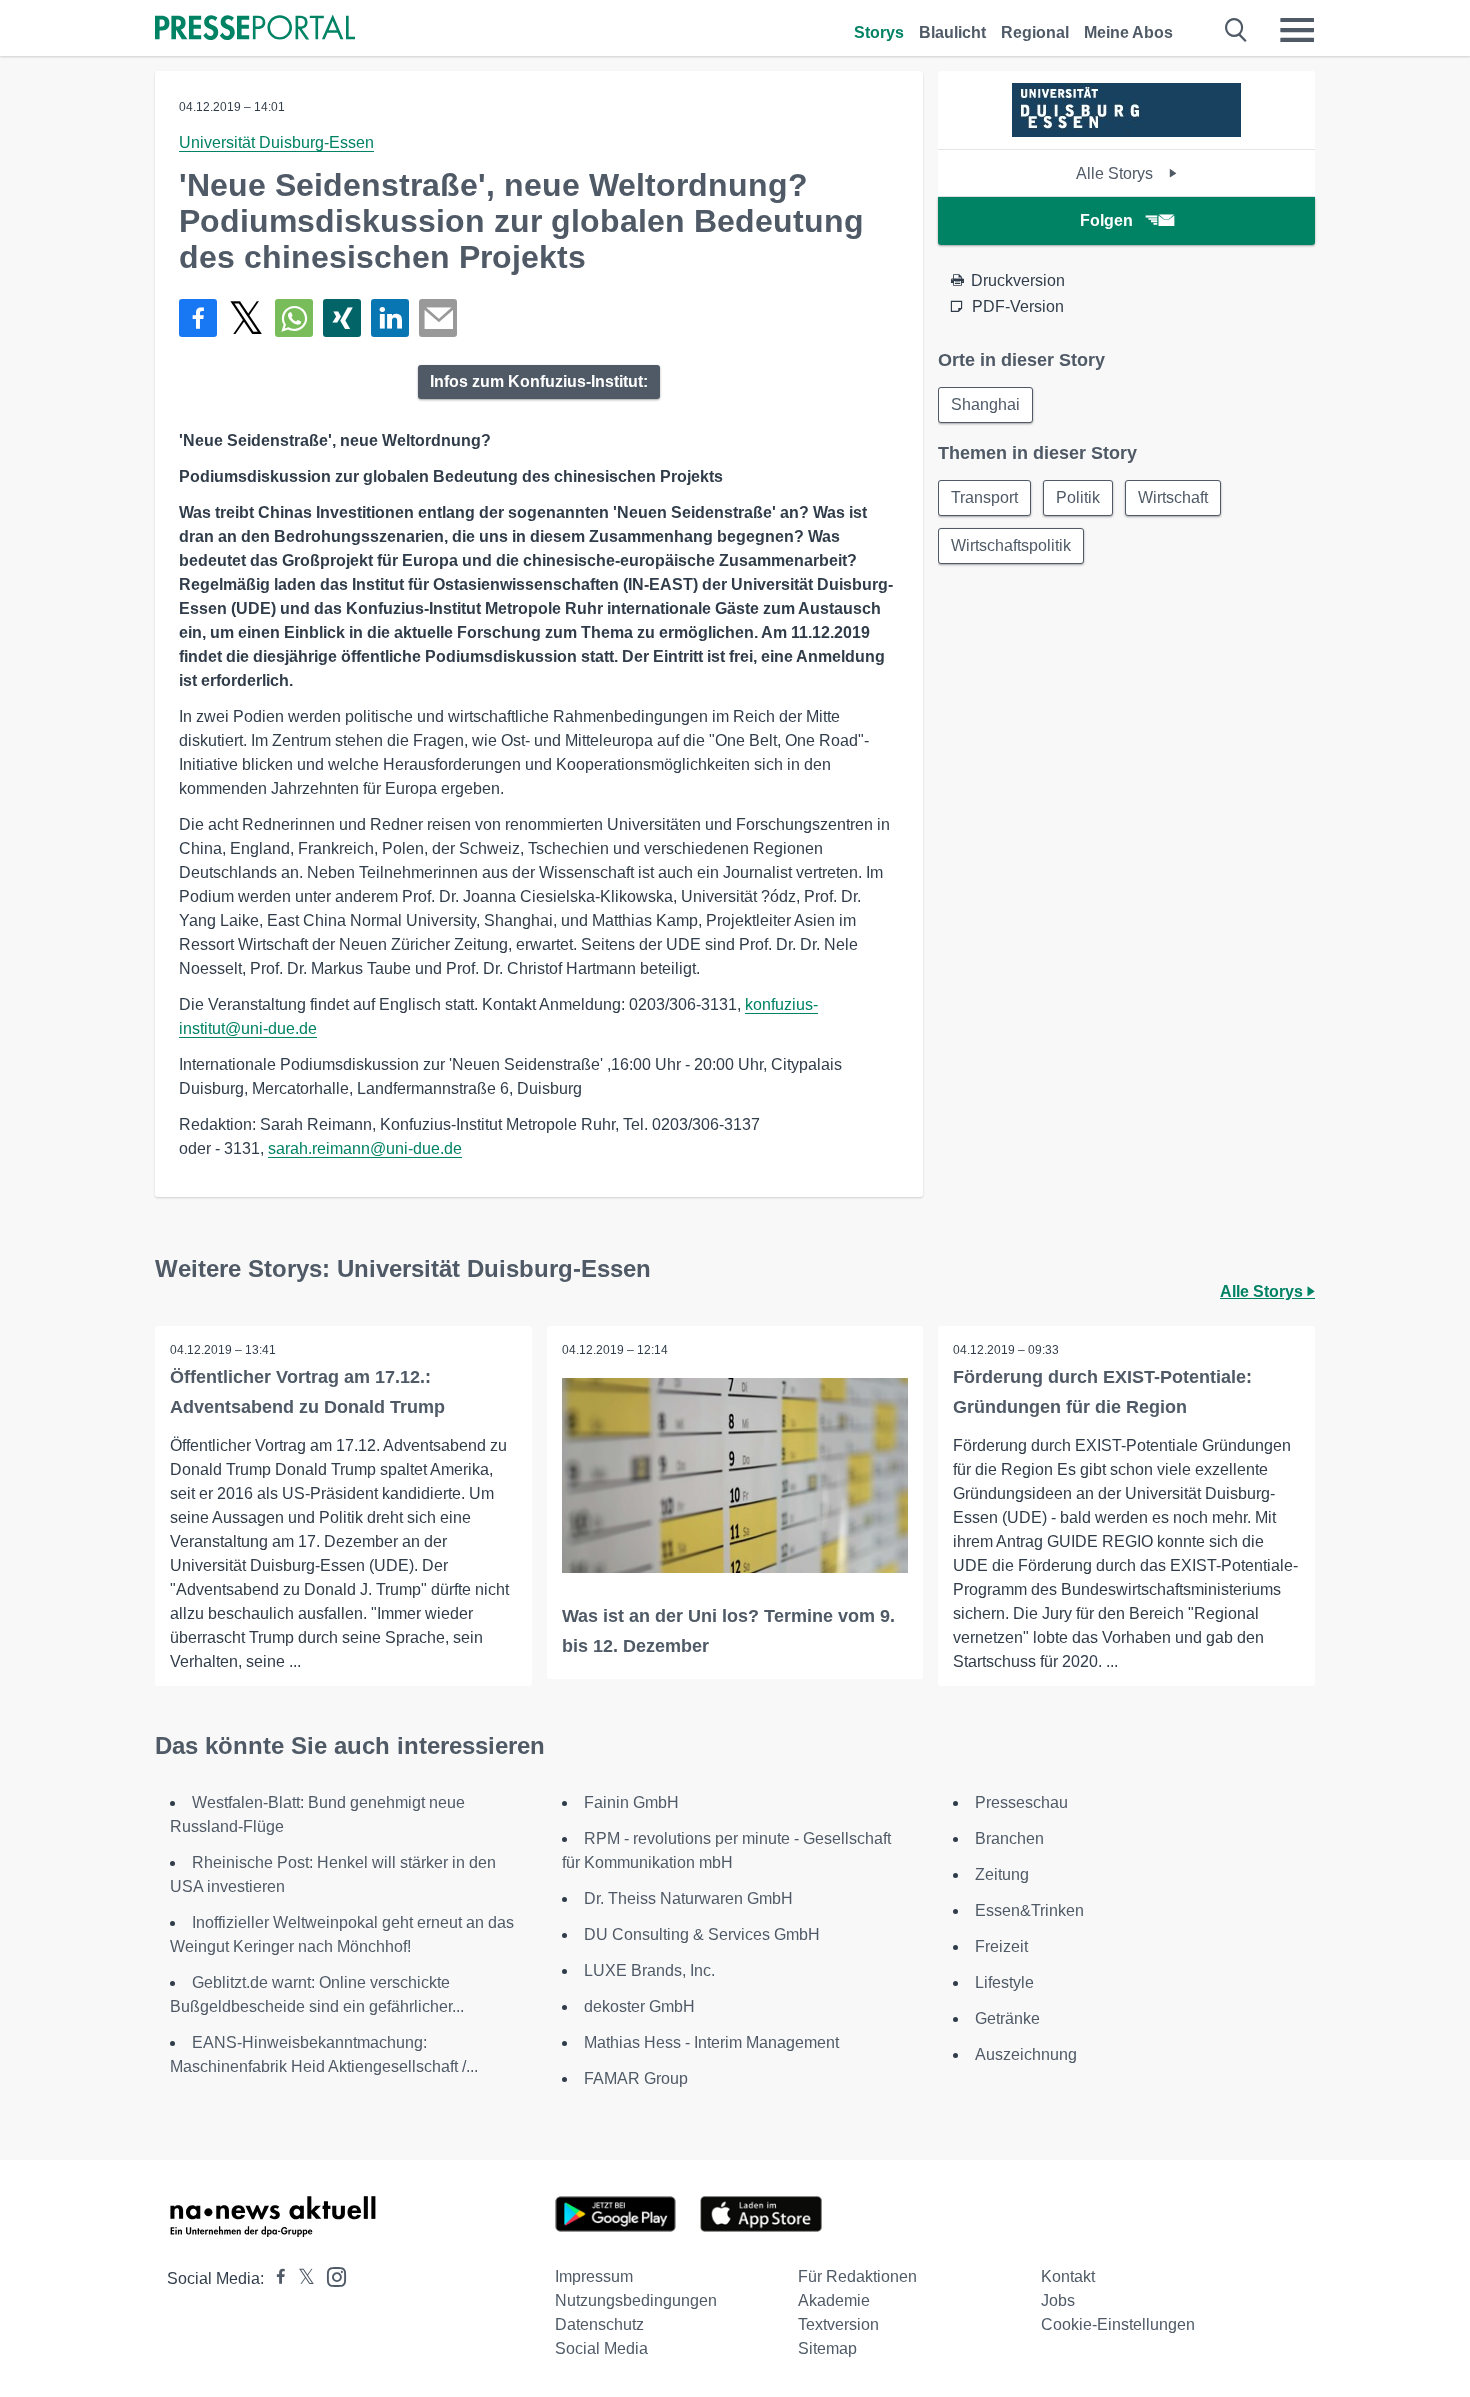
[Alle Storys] (1126, 131)
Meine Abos (1128, 32)
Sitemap (827, 2348)
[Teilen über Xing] (342, 318)
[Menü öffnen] (1297, 30)
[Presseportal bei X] (300, 2278)
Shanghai (985, 404)
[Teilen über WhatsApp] (294, 318)
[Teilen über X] (246, 318)
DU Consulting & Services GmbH (702, 1934)
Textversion (838, 2324)
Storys (879, 32)
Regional (1035, 32)
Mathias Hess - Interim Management (711, 2042)
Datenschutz (599, 2324)
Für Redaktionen (857, 2276)
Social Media (601, 2348)
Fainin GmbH (631, 1802)
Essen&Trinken (1029, 1910)
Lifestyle (1004, 1982)
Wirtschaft (1173, 497)
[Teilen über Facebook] (198, 318)
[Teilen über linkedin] (390, 318)
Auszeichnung (1026, 2054)
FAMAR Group (636, 2078)
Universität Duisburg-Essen (276, 142)
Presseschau (1021, 1802)
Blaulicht (952, 32)
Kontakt (1068, 2276)
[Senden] (438, 318)
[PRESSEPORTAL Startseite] (255, 29)
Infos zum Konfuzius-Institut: (539, 381)
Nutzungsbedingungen (636, 2300)
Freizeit (1001, 1946)
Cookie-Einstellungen (1118, 2324)
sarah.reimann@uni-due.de (365, 1148)
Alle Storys (1116, 173)
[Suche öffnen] (1236, 30)
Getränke (1007, 2018)
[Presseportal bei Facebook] (275, 2278)
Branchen (1009, 1838)
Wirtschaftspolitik (1011, 545)
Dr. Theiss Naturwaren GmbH (688, 1898)
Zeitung (1002, 1874)
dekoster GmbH (639, 2006)
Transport (984, 497)
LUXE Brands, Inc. (649, 1970)
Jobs (1058, 2300)
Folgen (1106, 220)
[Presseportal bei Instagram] (330, 2275)
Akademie (834, 2300)
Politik (1078, 497)
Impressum (594, 2276)
